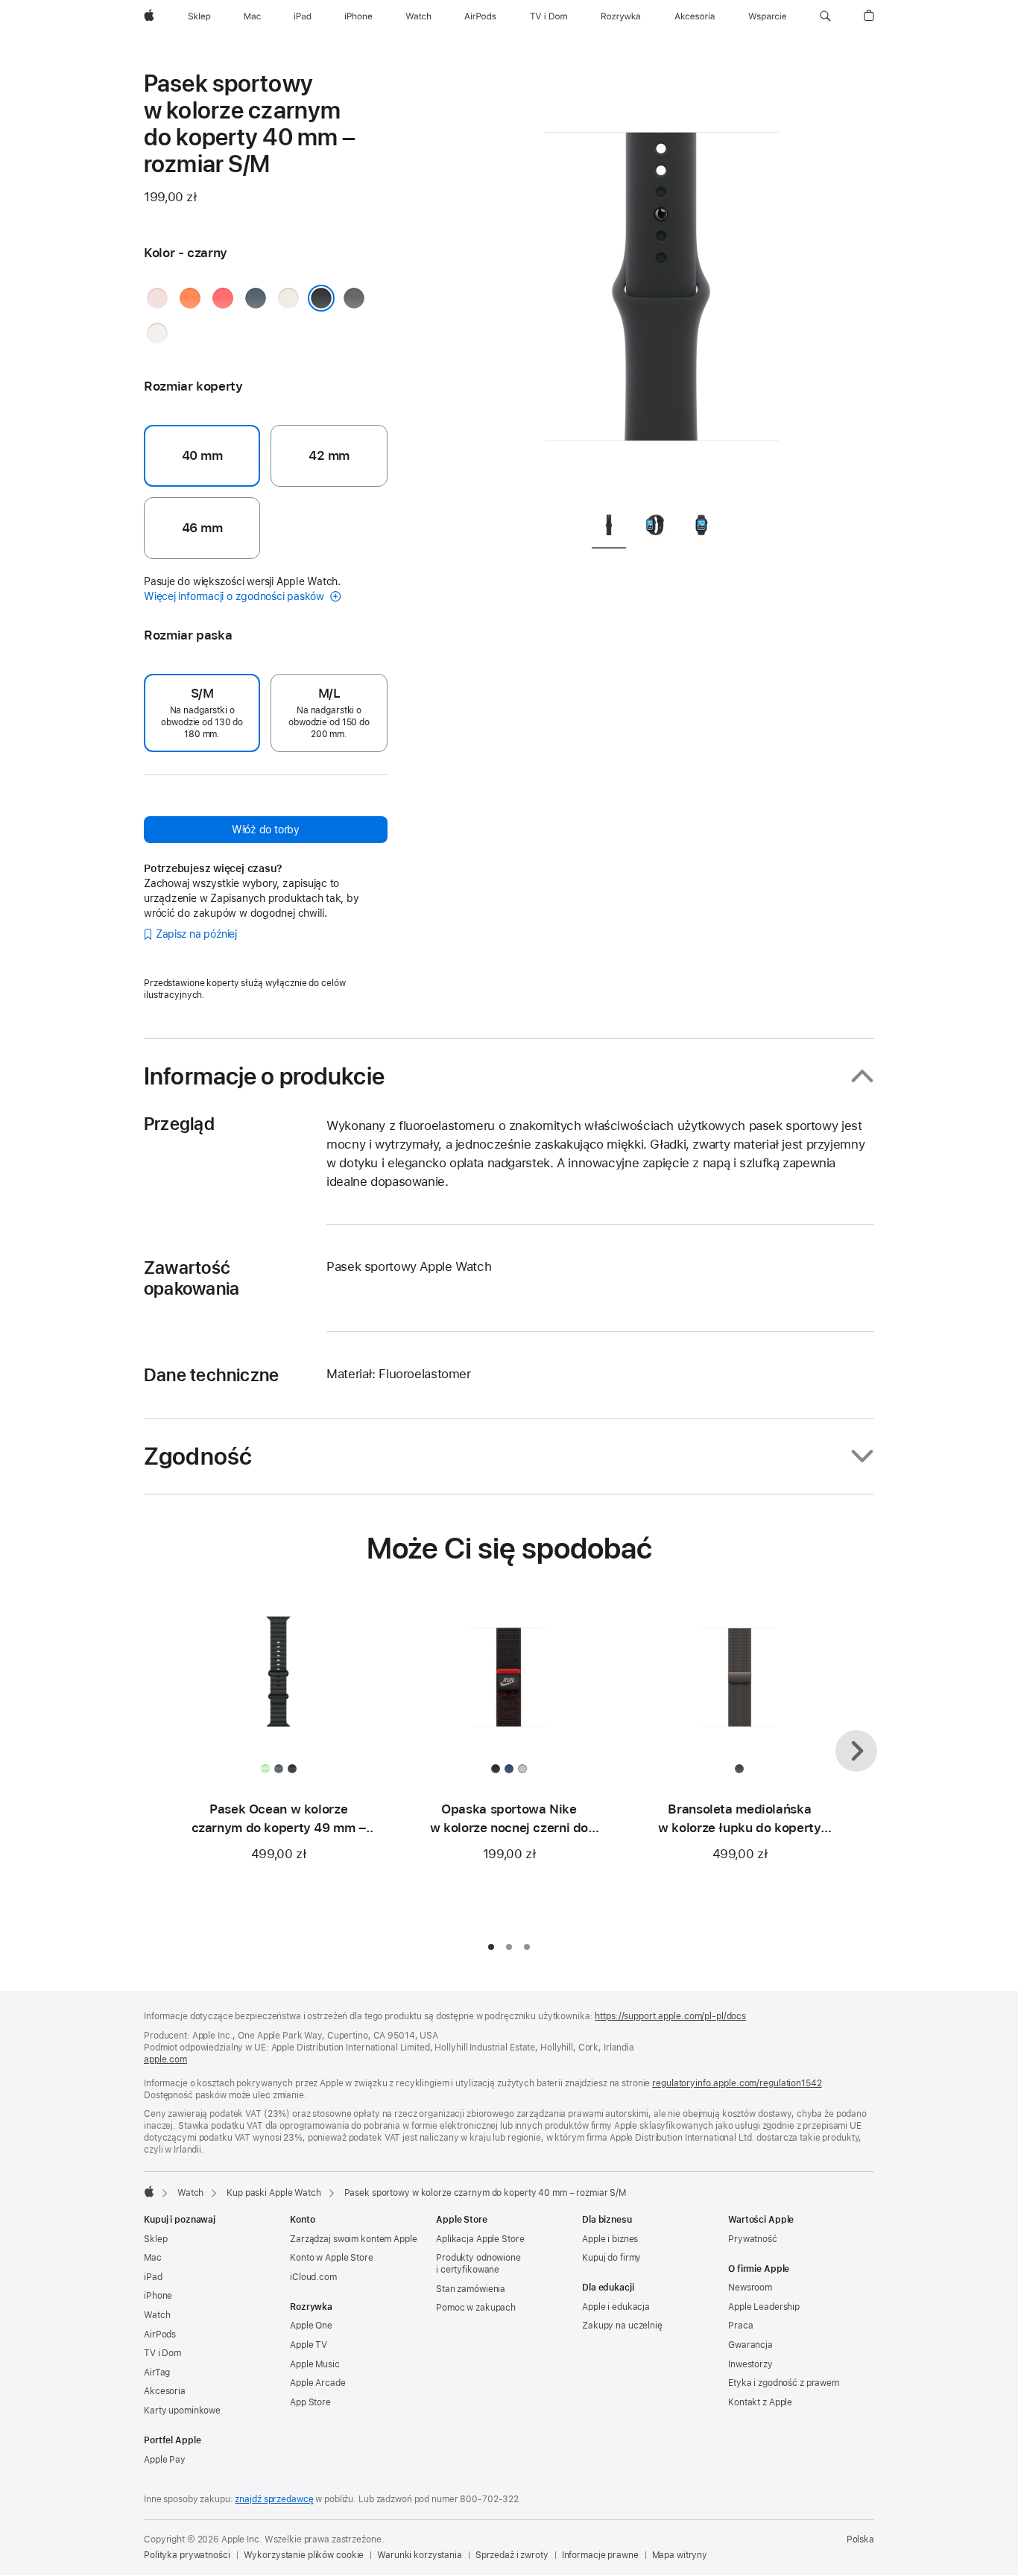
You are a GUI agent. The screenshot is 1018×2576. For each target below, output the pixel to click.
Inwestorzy (750, 2364)
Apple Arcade (318, 2383)
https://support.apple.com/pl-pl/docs (670, 2016)
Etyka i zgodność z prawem (784, 2383)
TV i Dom (162, 2353)
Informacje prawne (600, 2555)
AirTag (157, 2373)
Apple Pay (165, 2460)
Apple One (311, 2326)
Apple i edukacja (616, 2307)
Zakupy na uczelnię (622, 2326)
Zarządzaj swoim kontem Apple (354, 2239)
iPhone (158, 2296)
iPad (153, 2277)
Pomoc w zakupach (476, 2308)
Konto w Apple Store (332, 2258)
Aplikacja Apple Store (480, 2239)
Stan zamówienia (471, 2289)
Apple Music (315, 2364)
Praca (740, 2326)
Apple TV (309, 2345)
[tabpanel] (661, 283)
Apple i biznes (610, 2239)
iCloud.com (313, 2277)
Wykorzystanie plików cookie (304, 2555)
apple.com (165, 2059)
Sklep (155, 2239)
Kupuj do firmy (611, 2258)
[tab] (609, 527)
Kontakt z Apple (760, 2402)
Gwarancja (750, 2345)
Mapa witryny (680, 2555)
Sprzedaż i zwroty (512, 2555)
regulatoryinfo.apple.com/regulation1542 (737, 2083)
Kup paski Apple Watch (274, 2193)
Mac (153, 2258)
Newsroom (750, 2288)
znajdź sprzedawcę (274, 2499)
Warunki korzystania (420, 2555)
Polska (860, 2539)
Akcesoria (165, 2391)
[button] (825, 16)
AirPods (160, 2334)
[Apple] (149, 2191)
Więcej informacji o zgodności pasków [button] (235, 596)
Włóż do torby (266, 830)
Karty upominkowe (182, 2411)
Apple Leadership (764, 2307)
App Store (310, 2402)
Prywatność (753, 2239)
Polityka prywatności (187, 2555)
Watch (190, 2193)
